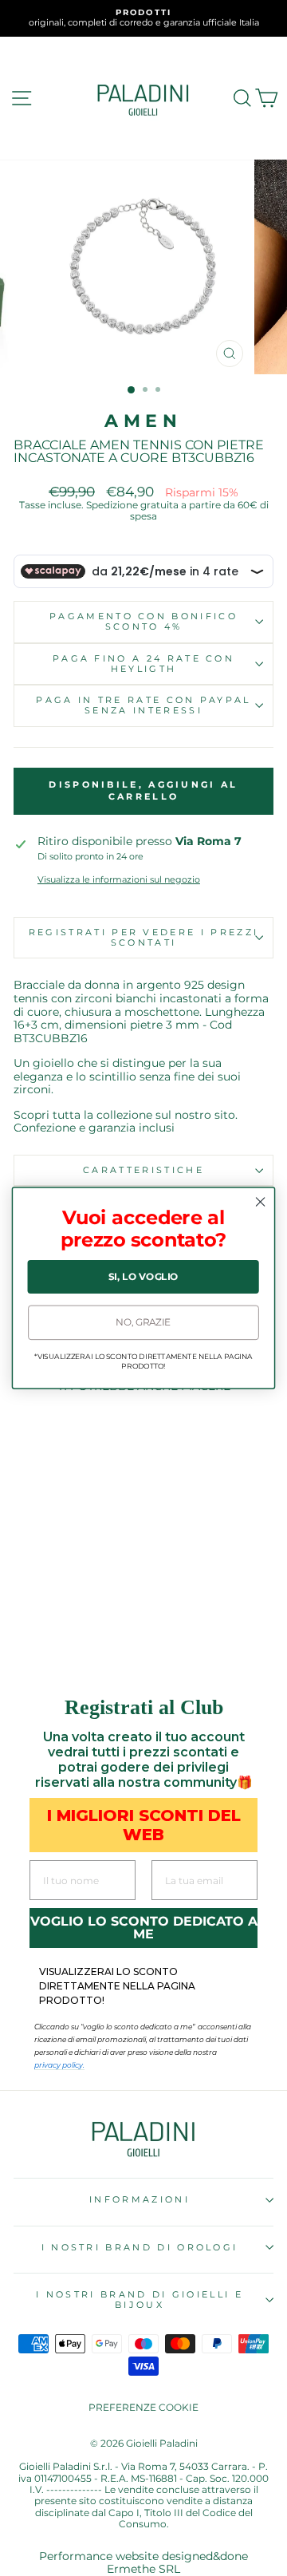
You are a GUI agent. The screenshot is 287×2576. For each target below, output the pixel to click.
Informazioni (140, 2199)
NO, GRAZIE (143, 1322)
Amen (143, 421)
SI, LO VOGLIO (143, 1277)
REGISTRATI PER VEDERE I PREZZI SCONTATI (143, 937)
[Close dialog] (261, 1202)
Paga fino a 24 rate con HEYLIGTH (143, 664)
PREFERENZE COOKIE (143, 2407)
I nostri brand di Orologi (140, 2247)
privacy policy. (59, 2065)
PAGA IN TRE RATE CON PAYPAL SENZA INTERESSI (143, 705)
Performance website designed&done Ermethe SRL (143, 2563)
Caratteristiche (143, 1170)
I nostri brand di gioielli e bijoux (140, 2299)
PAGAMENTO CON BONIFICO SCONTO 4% (143, 621)
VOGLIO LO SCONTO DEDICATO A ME (144, 1928)
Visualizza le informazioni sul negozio (119, 880)
